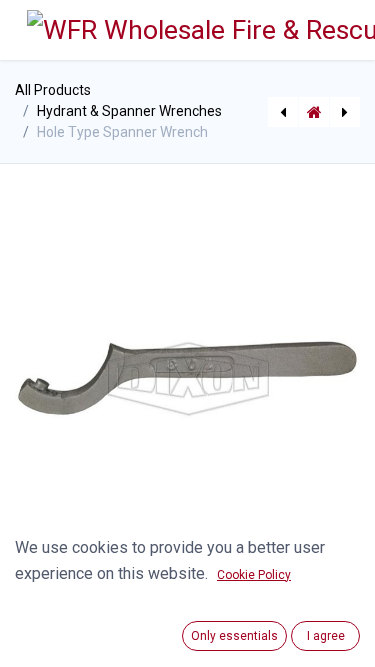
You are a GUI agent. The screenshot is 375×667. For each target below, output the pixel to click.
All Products (53, 90)
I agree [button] (326, 636)
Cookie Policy (254, 575)
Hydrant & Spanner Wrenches (129, 111)
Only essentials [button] (234, 636)
